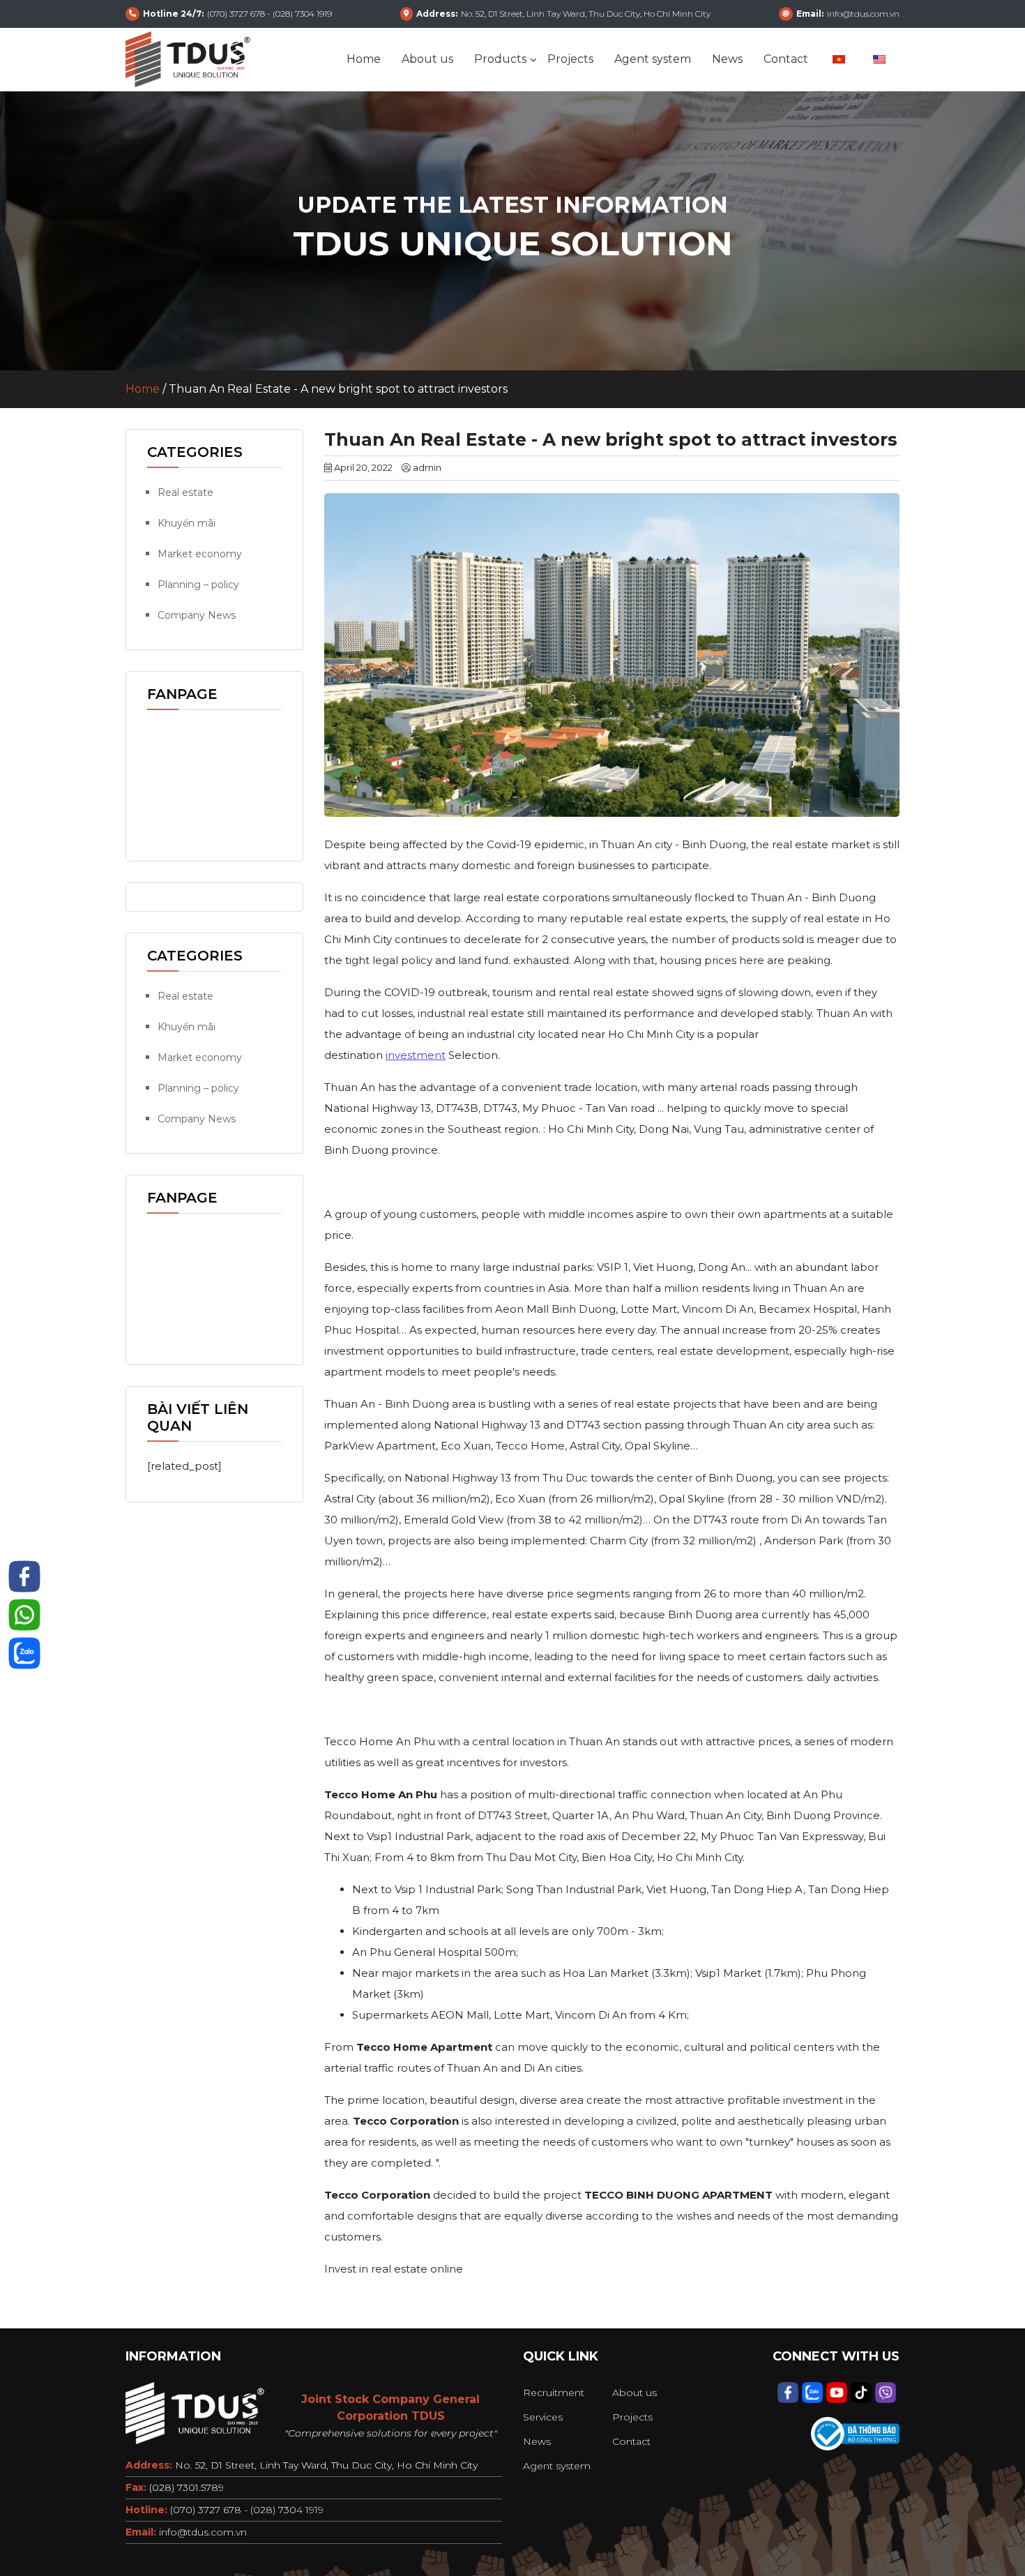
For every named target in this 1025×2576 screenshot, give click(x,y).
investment (416, 1055)
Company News (197, 615)
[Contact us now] (24, 1576)
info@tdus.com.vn (203, 2532)
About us (427, 59)
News (727, 59)
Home (364, 59)
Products (500, 59)
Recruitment (554, 2393)
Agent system (653, 59)
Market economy (200, 554)
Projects (570, 59)
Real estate (185, 492)
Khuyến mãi (187, 523)
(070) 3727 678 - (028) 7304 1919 (247, 2510)
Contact (786, 59)
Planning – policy (198, 585)
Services (543, 2417)
